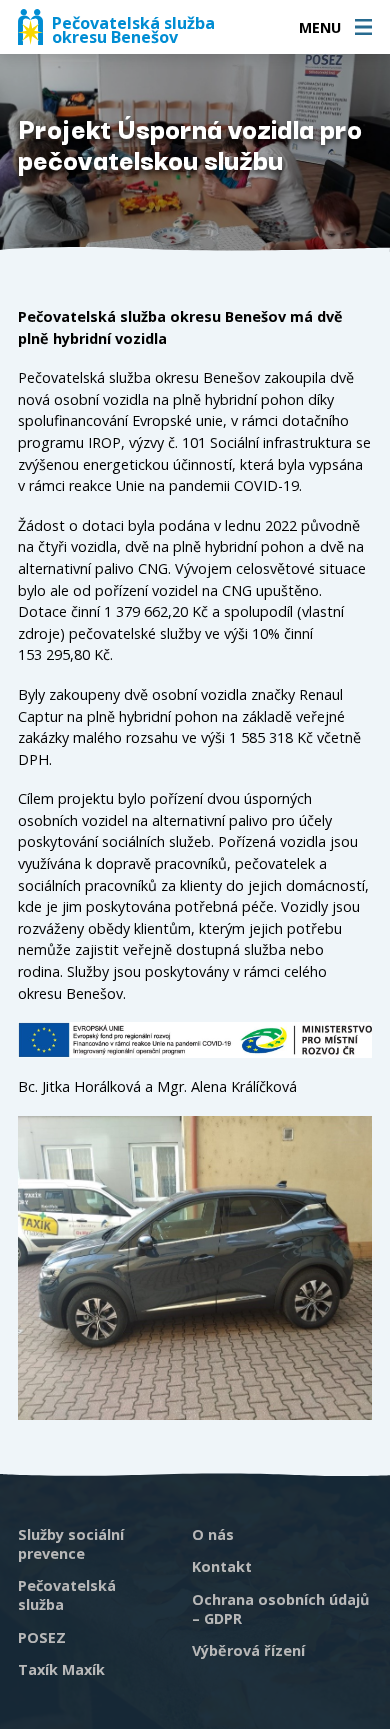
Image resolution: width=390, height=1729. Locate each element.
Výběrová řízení (248, 1650)
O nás (213, 1534)
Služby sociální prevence (71, 1544)
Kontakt (222, 1566)
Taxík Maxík (61, 1669)
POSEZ (42, 1637)
